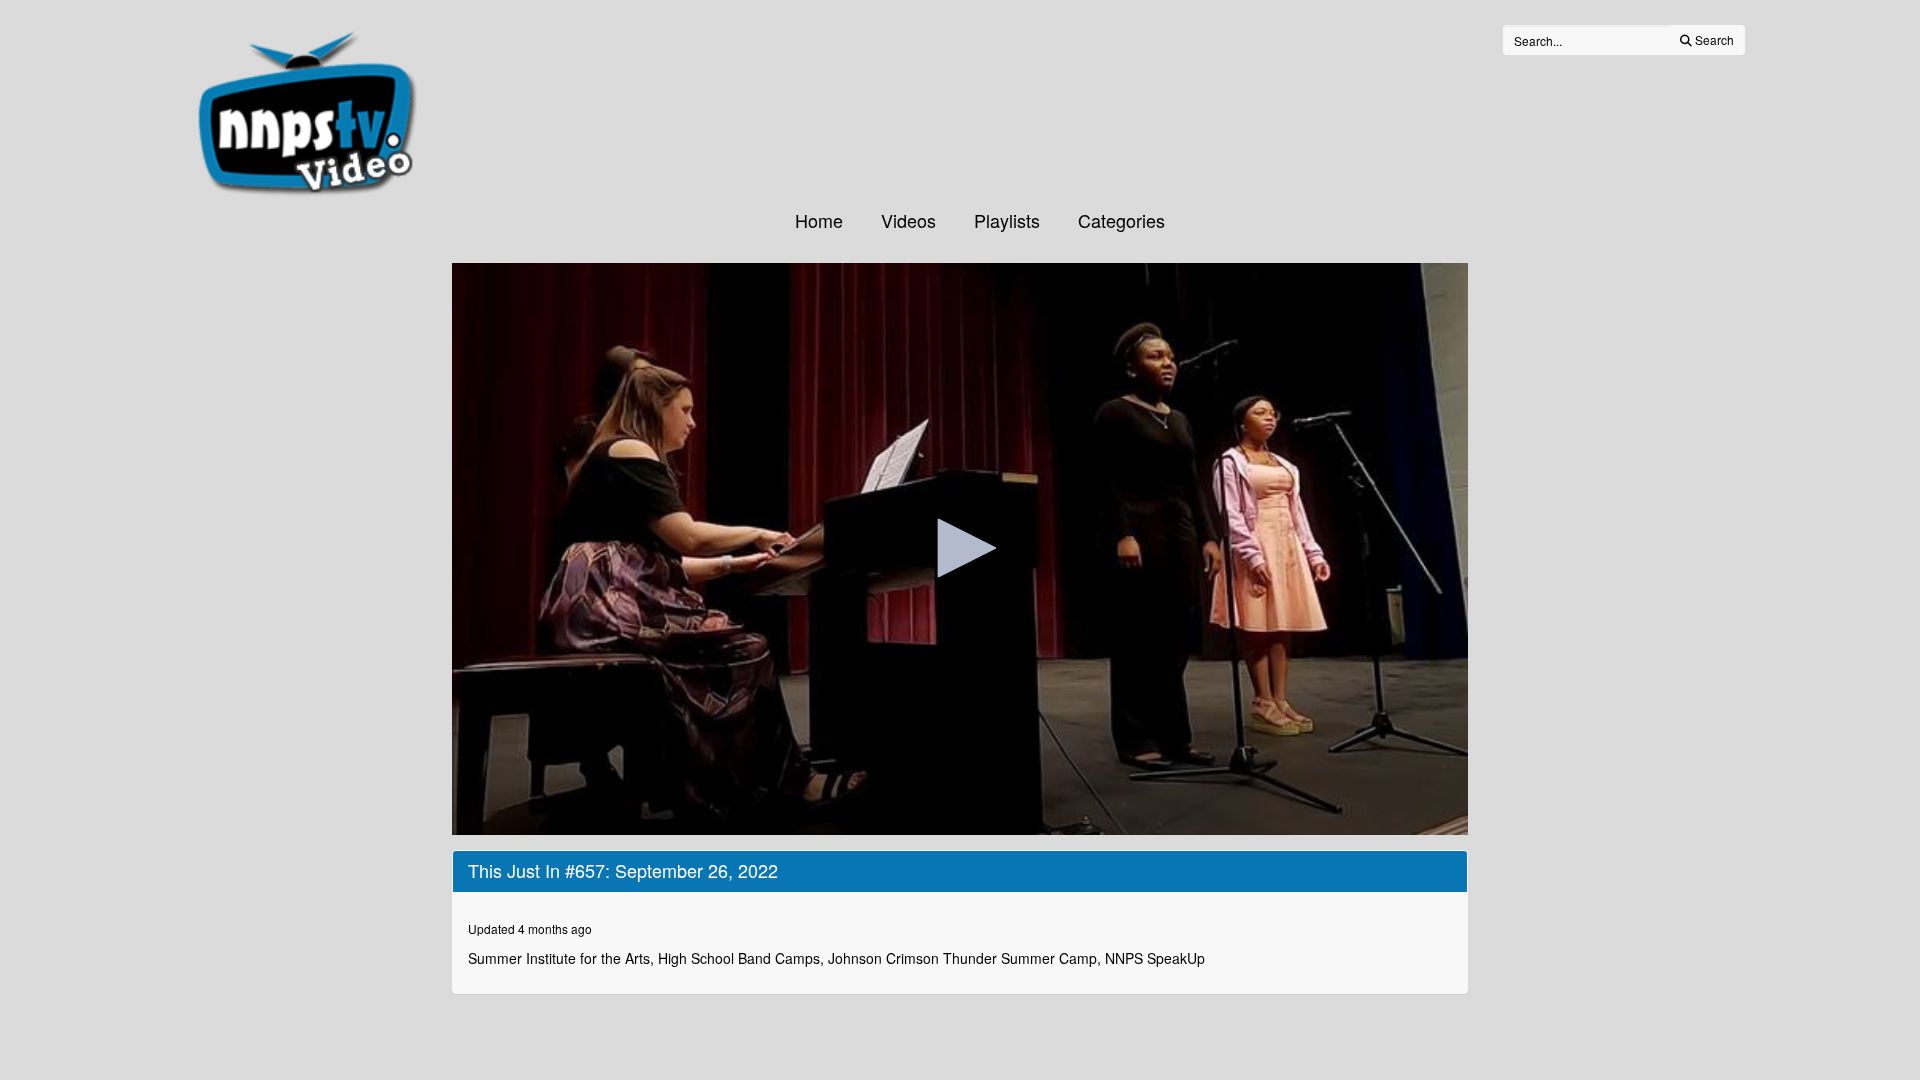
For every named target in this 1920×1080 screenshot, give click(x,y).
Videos (908, 220)
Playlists (1007, 220)
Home (819, 220)
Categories (1121, 220)
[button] (960, 548)
